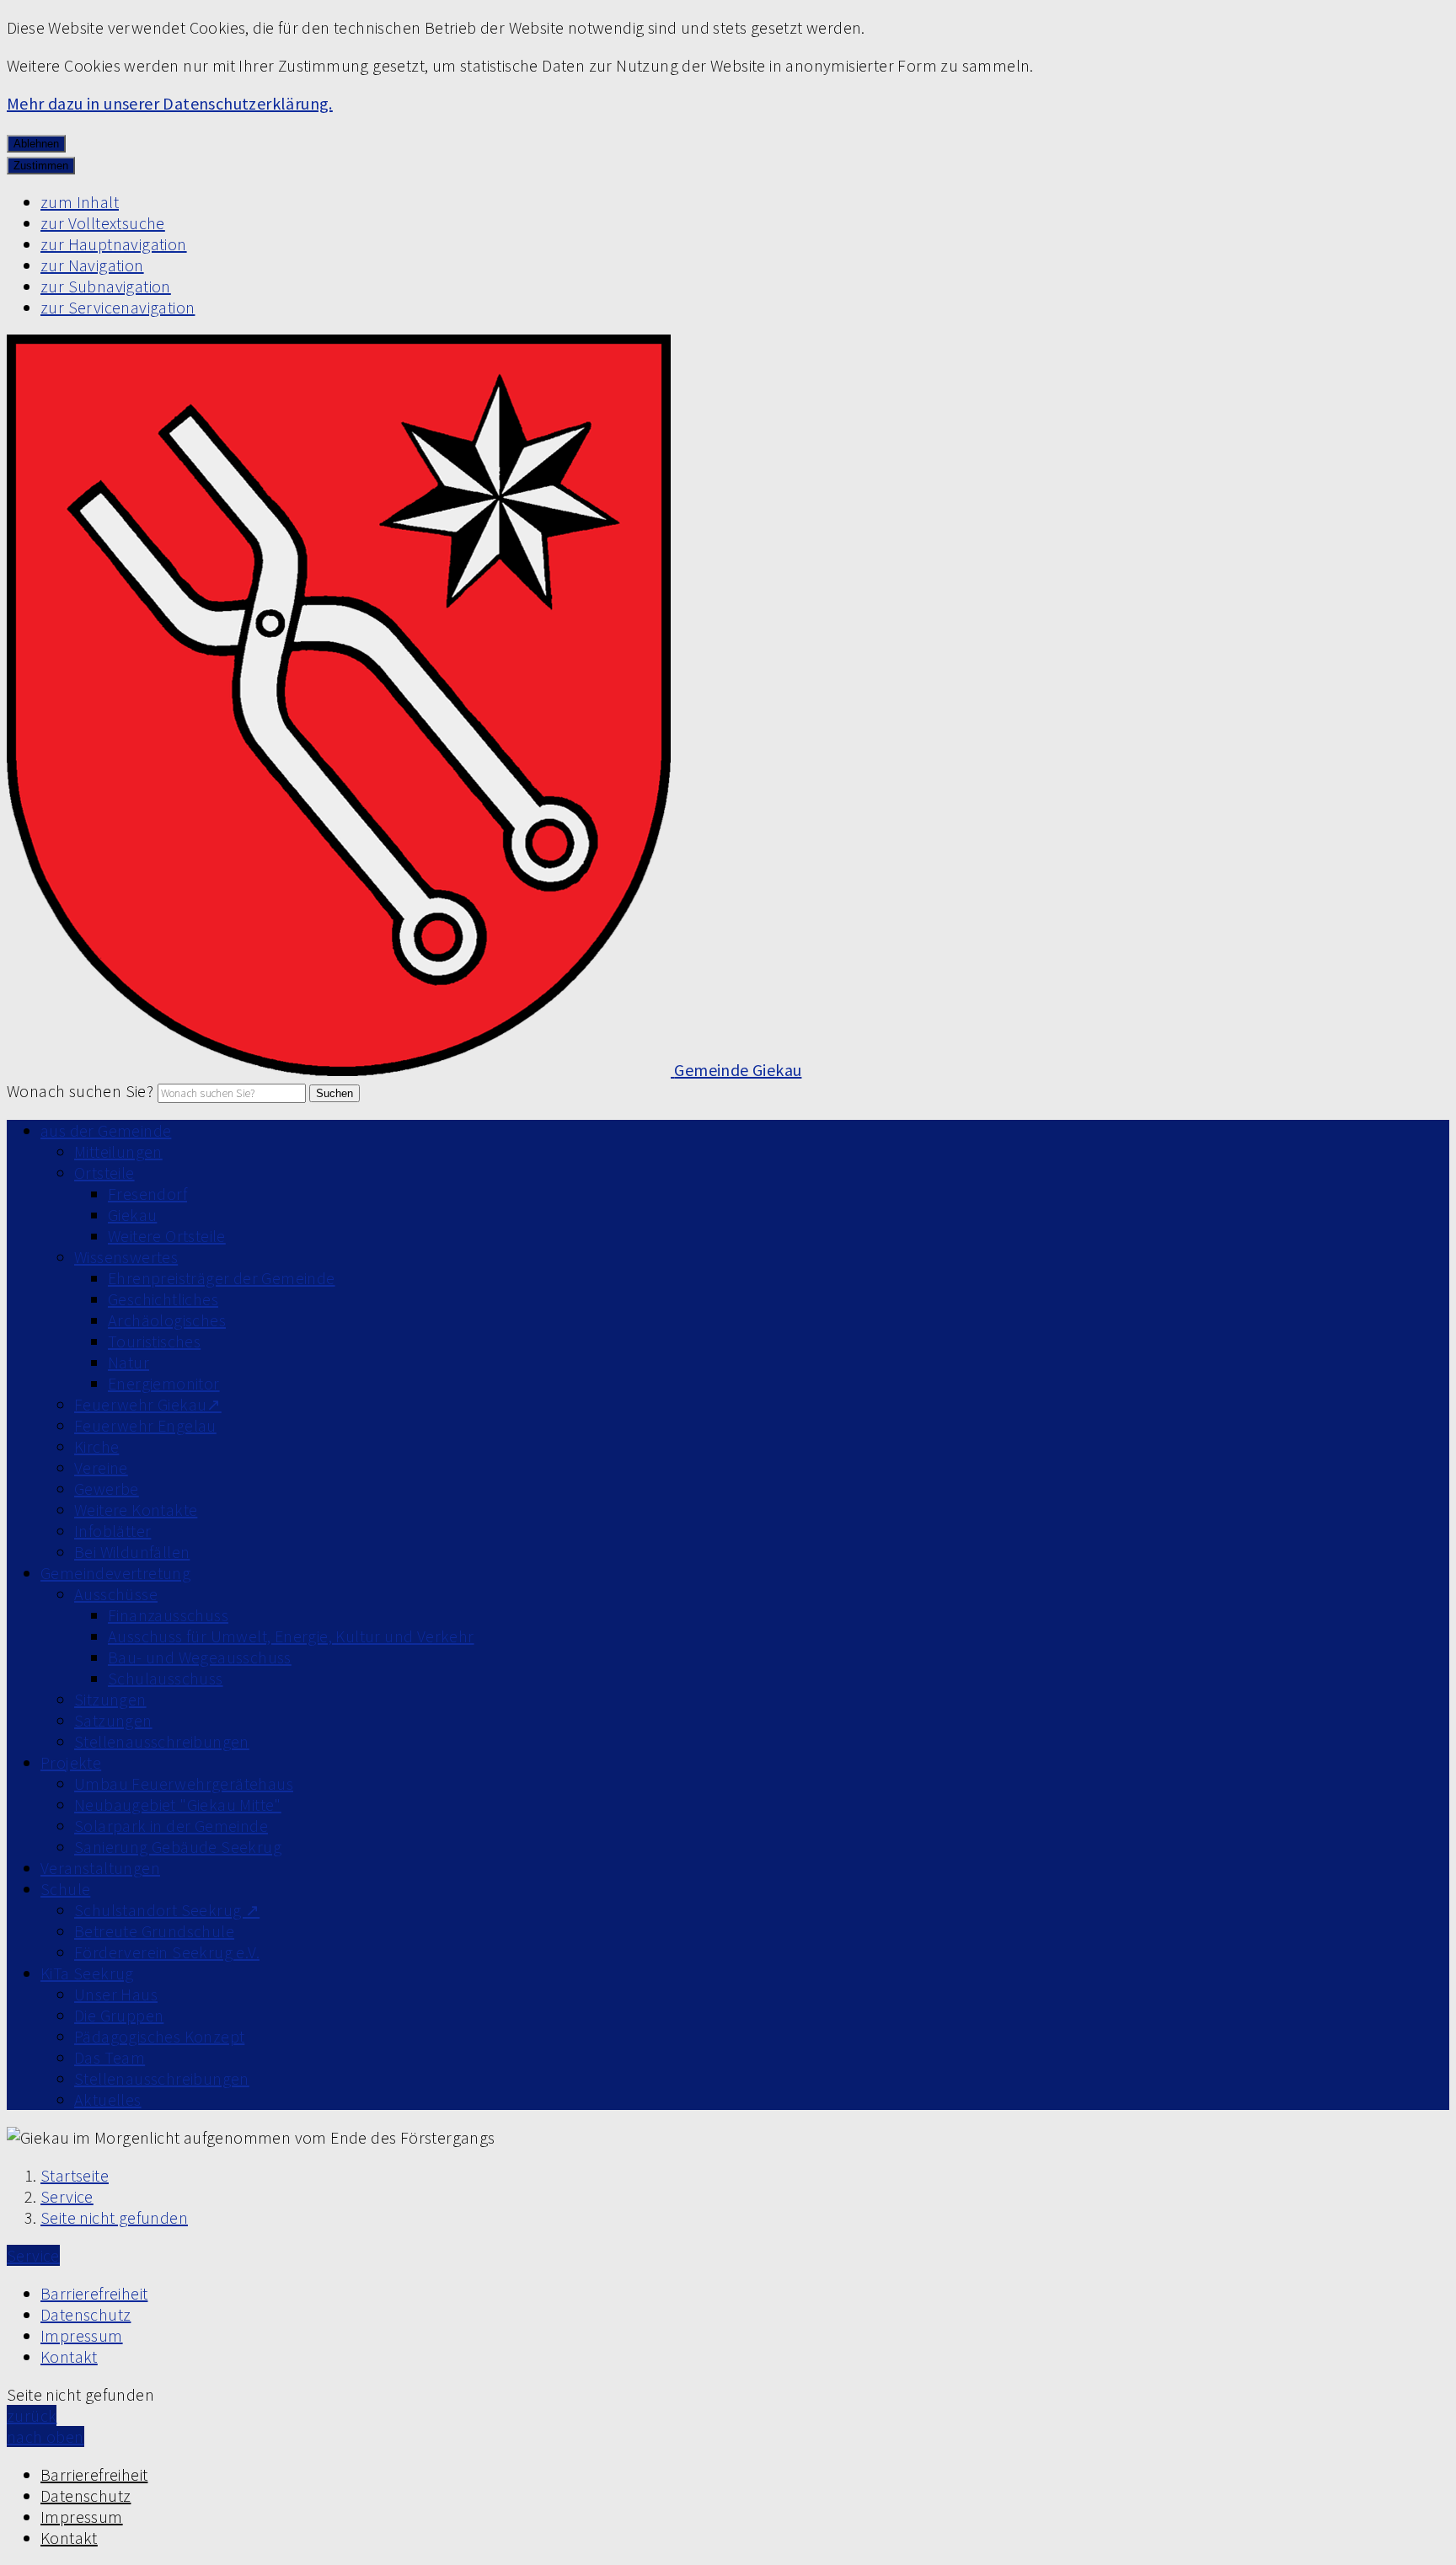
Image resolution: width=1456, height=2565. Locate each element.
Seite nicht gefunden (114, 2217)
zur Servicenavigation (118, 307)
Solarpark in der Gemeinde (171, 1826)
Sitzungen (110, 1699)
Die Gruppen (119, 2015)
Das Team (110, 2057)
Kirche (96, 1446)
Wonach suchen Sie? (80, 1091)
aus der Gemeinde (106, 1130)
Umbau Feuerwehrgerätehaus (184, 1783)
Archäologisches (167, 1320)
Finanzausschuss (168, 1615)
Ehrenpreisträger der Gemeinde (222, 1278)
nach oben (45, 2436)
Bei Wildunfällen (132, 1552)
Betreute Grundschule (154, 1931)
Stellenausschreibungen (162, 1741)
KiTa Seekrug (87, 1973)
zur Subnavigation (106, 286)
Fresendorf (147, 1194)
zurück (32, 2415)
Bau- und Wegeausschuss (200, 1657)
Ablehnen (36, 144)
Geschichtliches (163, 1299)
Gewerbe (107, 1489)
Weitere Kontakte (136, 1510)
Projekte (71, 1762)
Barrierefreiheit (94, 2293)
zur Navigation (92, 265)
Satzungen (113, 1720)
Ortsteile (104, 1173)
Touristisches (154, 1341)
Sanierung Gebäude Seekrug (178, 1847)
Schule (65, 1889)
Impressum (82, 2335)
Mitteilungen (118, 1151)
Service (67, 2196)
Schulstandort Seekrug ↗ (167, 1910)
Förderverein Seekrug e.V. (167, 1952)
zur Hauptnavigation (114, 244)
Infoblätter (112, 1531)
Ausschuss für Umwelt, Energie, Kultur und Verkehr (291, 1636)
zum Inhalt (80, 202)
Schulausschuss (166, 1678)
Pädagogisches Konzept (159, 2036)
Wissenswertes (126, 1257)
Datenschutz (86, 2314)
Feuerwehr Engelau (145, 1425)
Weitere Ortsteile (167, 1236)
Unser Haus (116, 1994)
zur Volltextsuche (103, 223)
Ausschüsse (116, 1594)
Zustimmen (41, 166)
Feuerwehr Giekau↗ (148, 1404)
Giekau (132, 1215)
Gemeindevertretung (115, 1573)
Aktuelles (108, 2099)
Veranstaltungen (100, 1868)
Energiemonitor (164, 1383)
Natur (128, 1362)
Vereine (101, 1467)
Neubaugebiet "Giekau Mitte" (178, 1805)
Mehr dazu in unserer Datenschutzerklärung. (170, 103)
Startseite (75, 2175)
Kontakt (69, 2356)
